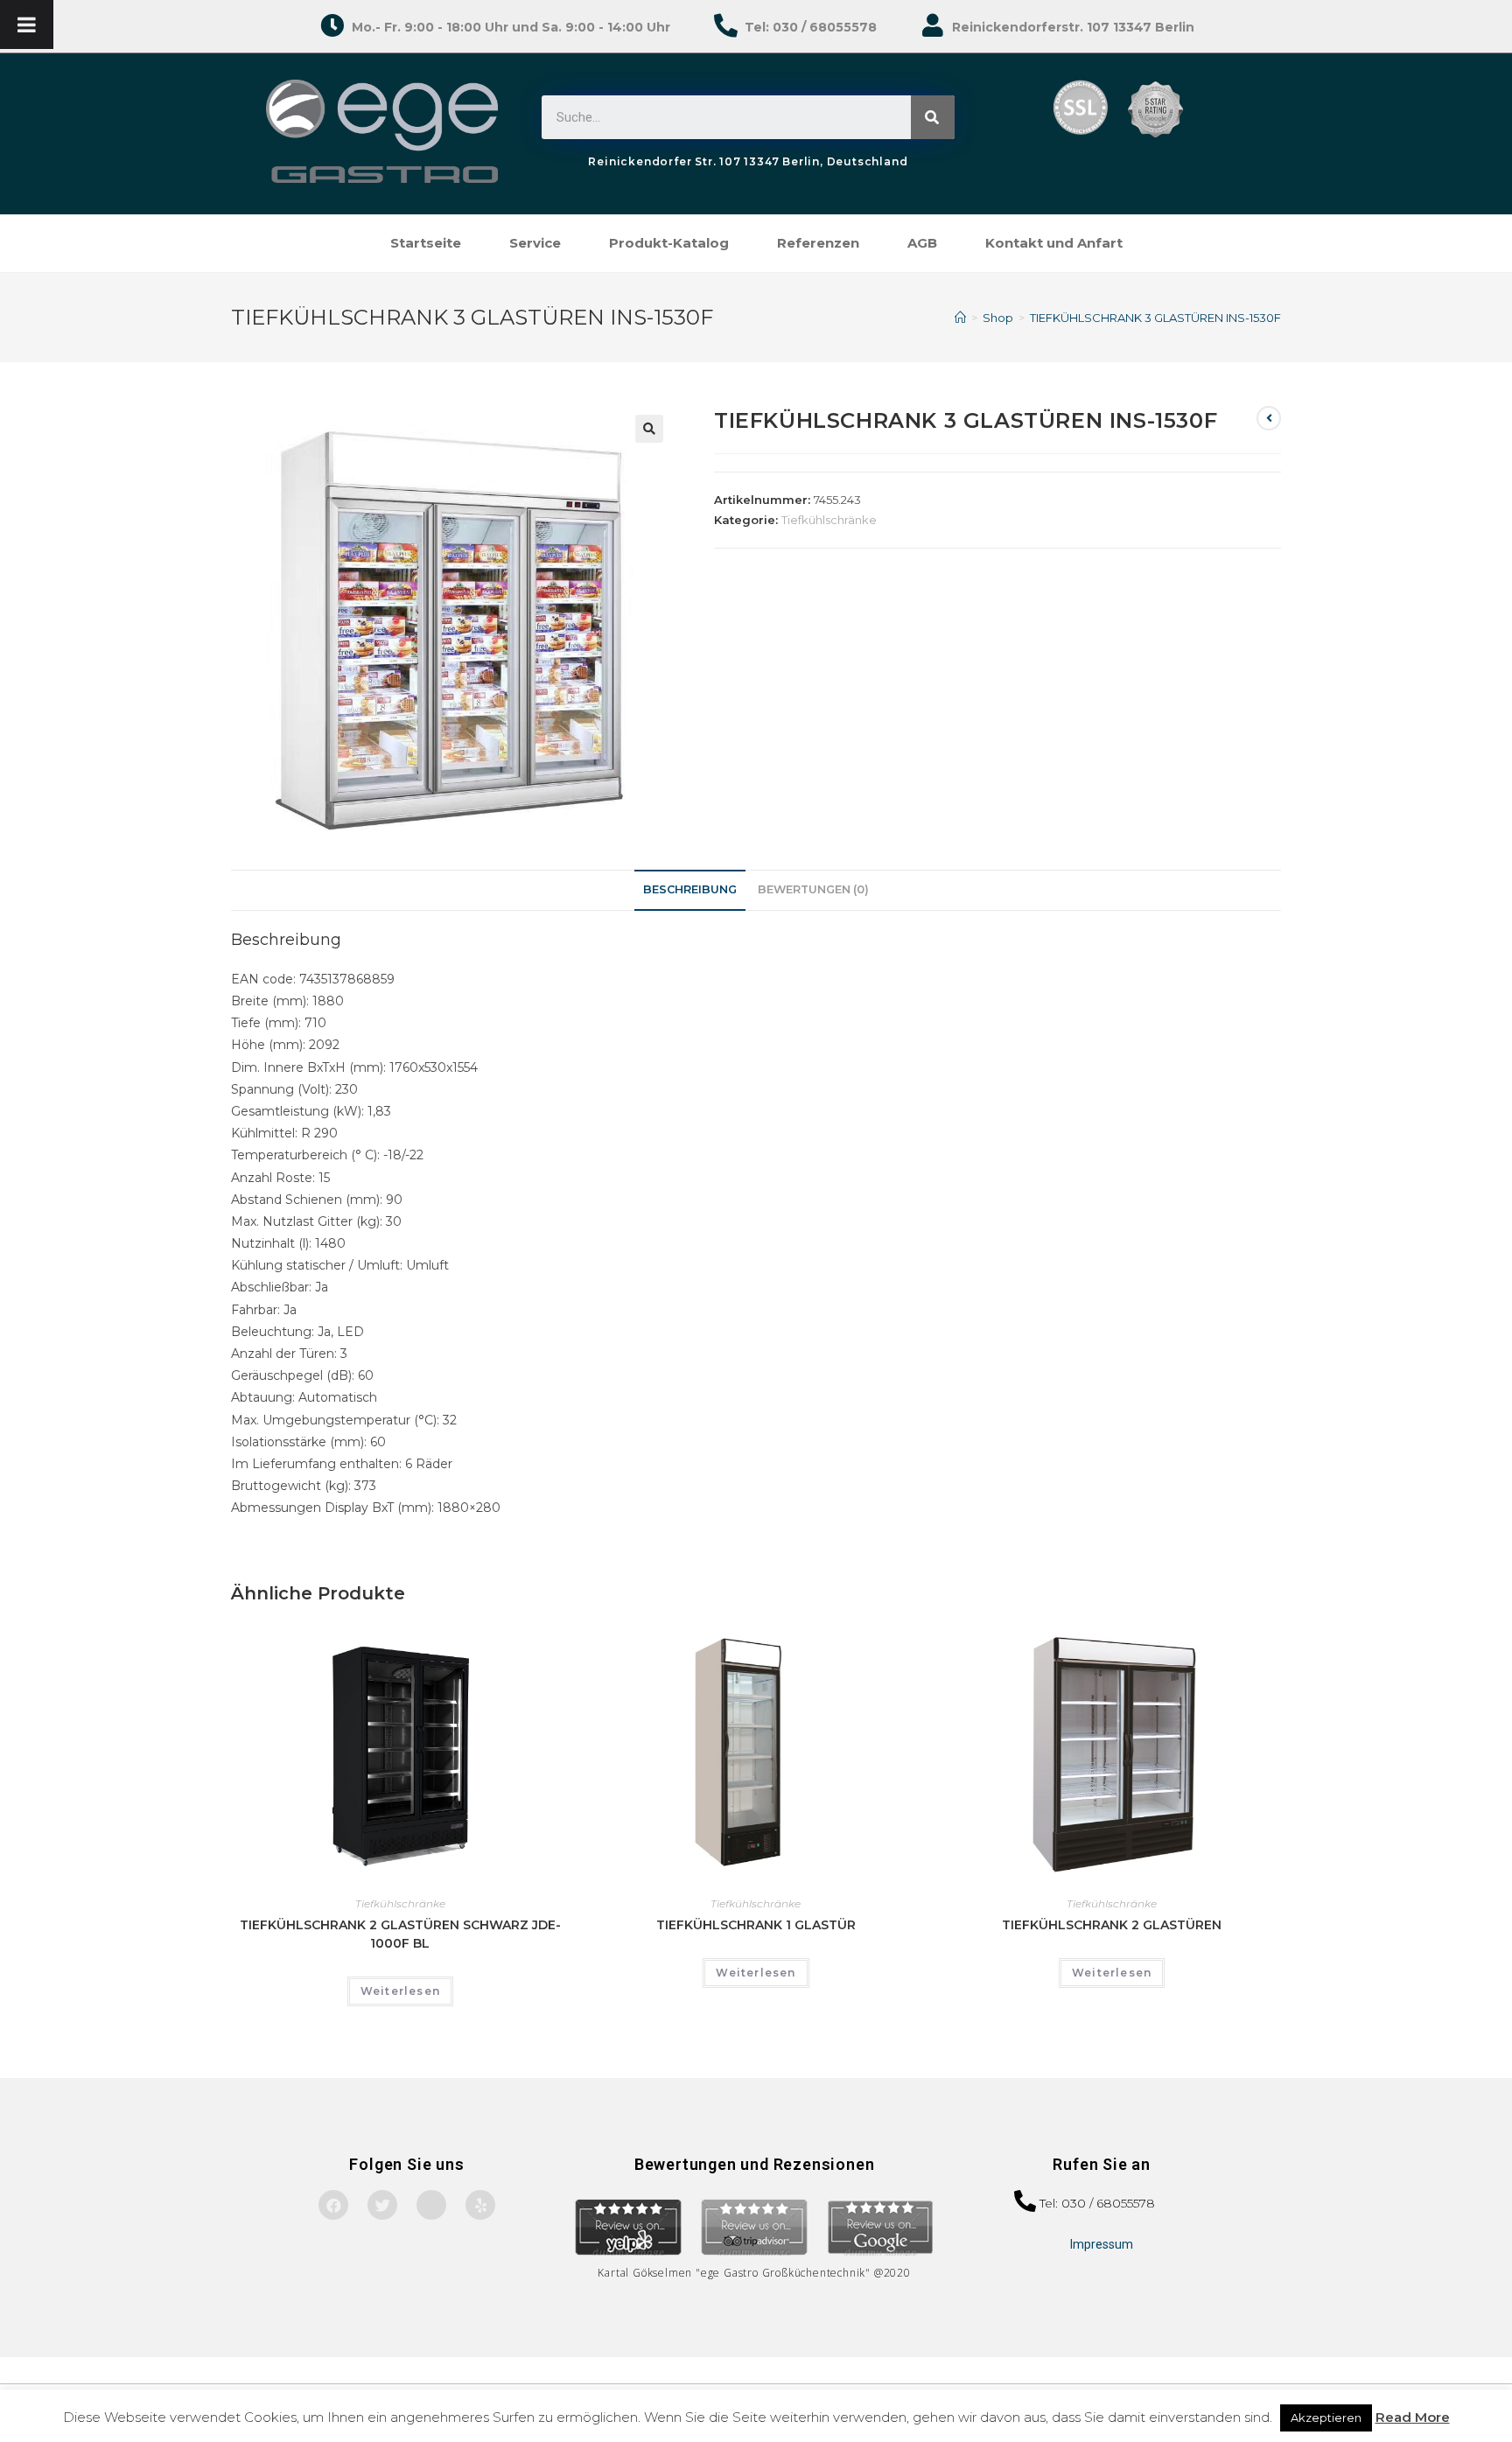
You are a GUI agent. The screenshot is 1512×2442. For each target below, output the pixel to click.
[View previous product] (1269, 418)
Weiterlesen (400, 1991)
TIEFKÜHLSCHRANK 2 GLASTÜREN (1112, 1925)
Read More (1413, 2417)
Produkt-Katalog (669, 243)
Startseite (426, 243)
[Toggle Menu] (27, 24)
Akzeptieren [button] (1326, 2418)
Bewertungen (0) (813, 889)
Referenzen (818, 243)
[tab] (690, 890)
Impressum (1102, 2244)
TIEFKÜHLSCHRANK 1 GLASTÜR (756, 1925)
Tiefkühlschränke (829, 520)
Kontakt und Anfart (1054, 243)
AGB (922, 243)
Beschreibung (690, 889)
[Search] (933, 117)
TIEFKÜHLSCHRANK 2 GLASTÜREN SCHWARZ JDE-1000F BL (400, 1934)
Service (535, 243)
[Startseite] (960, 318)
